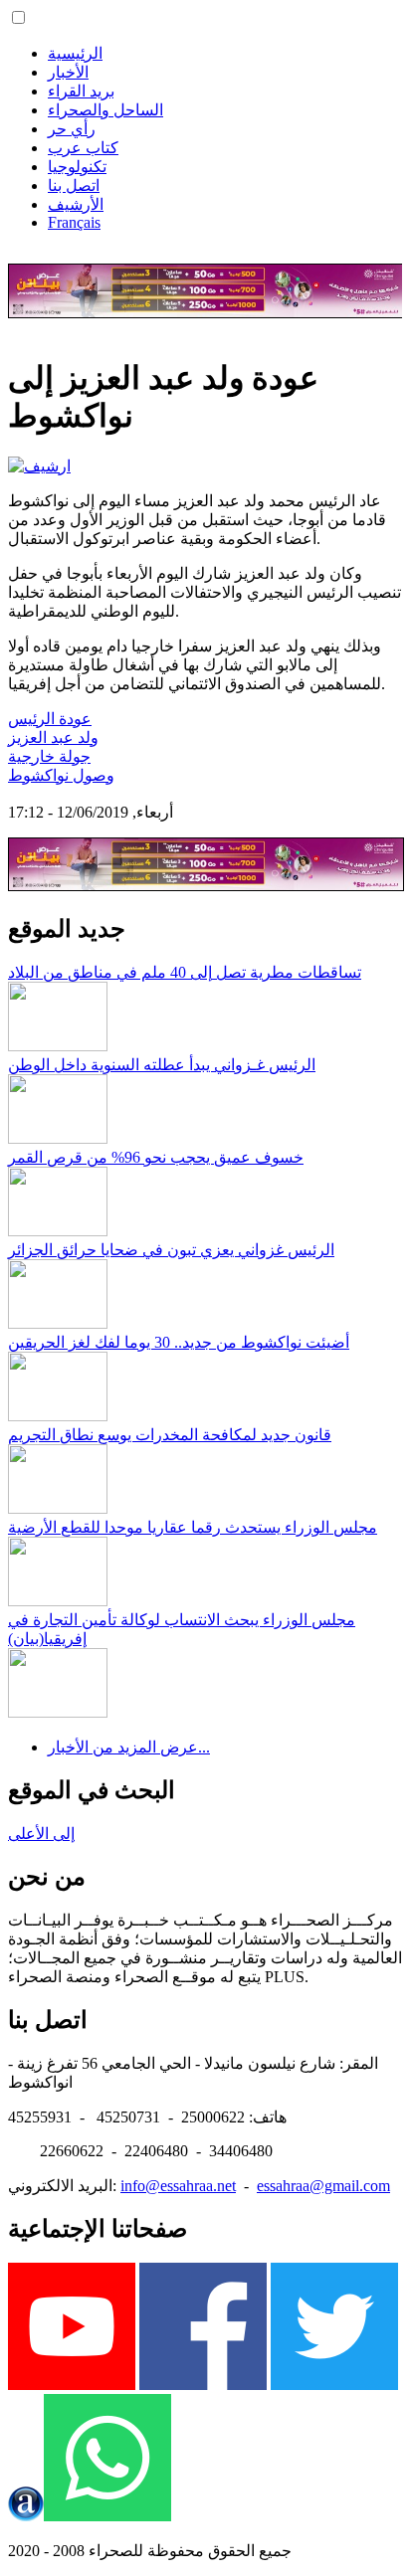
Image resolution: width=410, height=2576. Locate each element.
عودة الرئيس (50, 719)
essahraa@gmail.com (323, 2186)
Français (74, 222)
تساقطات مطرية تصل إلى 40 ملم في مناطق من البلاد (185, 972)
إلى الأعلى (41, 1834)
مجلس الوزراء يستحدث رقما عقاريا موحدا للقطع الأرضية (193, 1527)
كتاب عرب (83, 148)
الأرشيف (76, 204)
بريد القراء (81, 91)
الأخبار (68, 72)
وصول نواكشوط (61, 775)
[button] (18, 17)
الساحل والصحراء (105, 110)
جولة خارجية (49, 756)
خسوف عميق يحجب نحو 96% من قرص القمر (156, 1157)
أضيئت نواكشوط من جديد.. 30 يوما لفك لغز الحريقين (179, 1342)
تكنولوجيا (77, 167)
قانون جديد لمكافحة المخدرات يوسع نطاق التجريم (170, 1435)
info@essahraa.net (178, 2186)
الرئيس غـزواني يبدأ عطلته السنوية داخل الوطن (162, 1065)
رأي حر (72, 129)
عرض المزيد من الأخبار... (129, 1747)
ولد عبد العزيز (53, 737)
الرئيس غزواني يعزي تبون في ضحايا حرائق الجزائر (171, 1250)
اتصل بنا (74, 185)
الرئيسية (75, 53)
